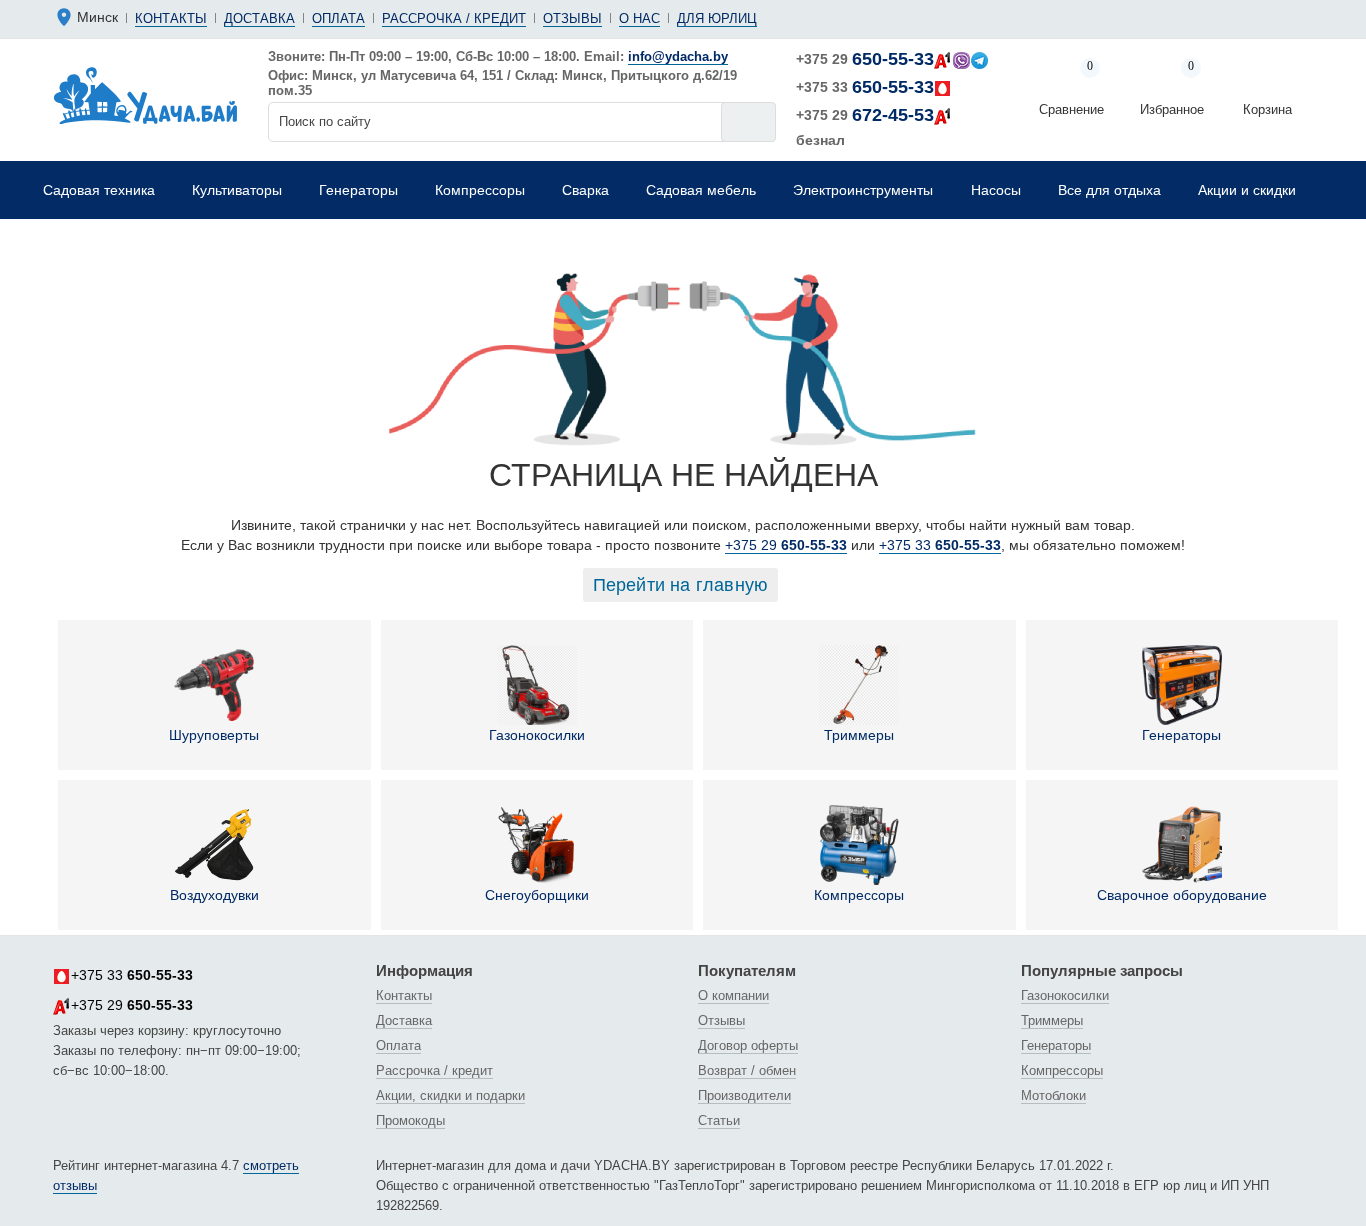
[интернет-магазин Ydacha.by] (145, 94)
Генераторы (1181, 735)
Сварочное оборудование (1182, 895)
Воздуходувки (214, 895)
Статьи (719, 1120)
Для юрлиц (717, 18)
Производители (744, 1095)
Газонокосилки (537, 735)
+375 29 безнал (865, 126)
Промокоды (410, 1120)
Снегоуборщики (537, 895)
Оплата (338, 18)
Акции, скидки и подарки (450, 1095)
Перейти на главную (681, 585)
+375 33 (865, 87)
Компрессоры (859, 895)
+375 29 (865, 59)
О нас (639, 18)
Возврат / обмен (747, 1070)
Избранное (1172, 89)
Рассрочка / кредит (454, 18)
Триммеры (859, 735)
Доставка (259, 18)
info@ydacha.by (678, 56)
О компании (733, 995)
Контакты (171, 18)
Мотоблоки (1053, 1095)
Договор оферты (748, 1045)
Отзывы (572, 18)
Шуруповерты (214, 735)
